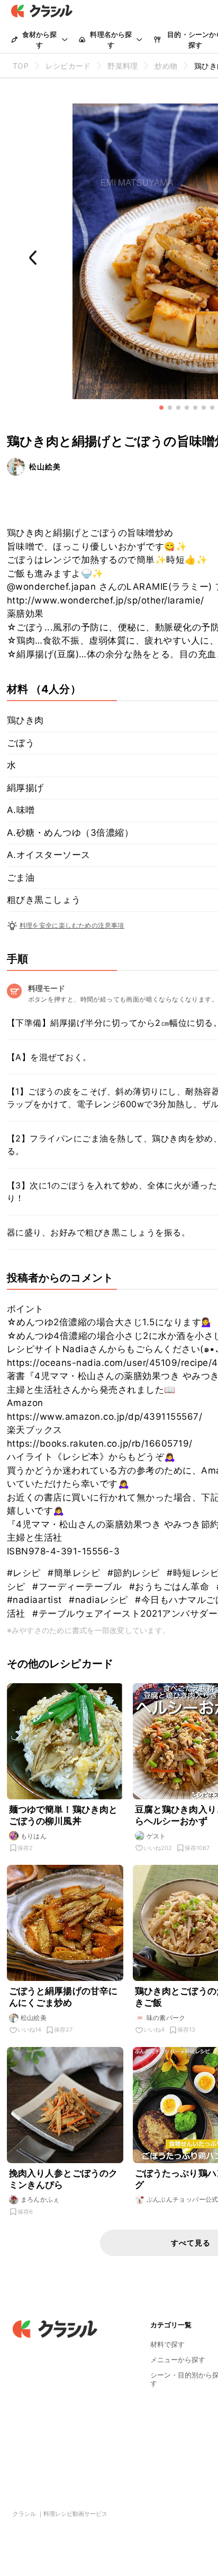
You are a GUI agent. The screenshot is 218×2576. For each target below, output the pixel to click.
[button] (161, 408)
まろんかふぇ (40, 2199)
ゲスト (156, 1836)
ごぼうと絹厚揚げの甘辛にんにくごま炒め (63, 1997)
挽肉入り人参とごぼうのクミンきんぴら (63, 2179)
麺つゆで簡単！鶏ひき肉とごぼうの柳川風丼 (63, 1815)
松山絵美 (45, 466)
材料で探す (167, 2344)
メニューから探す (178, 2360)
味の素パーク (166, 2018)
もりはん (34, 1836)
